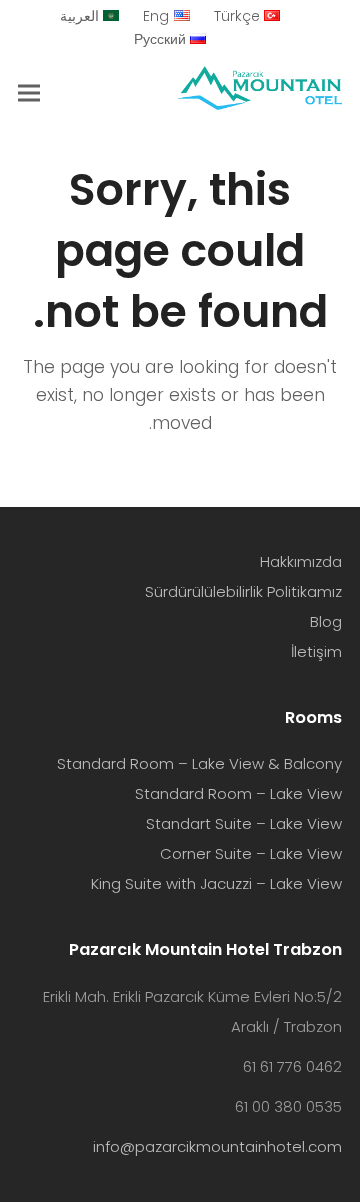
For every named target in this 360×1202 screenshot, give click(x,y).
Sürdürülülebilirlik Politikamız (243, 591)
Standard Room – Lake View (238, 793)
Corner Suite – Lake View (251, 853)
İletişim (316, 651)
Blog (326, 621)
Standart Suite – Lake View (244, 823)
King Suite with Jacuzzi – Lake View (216, 883)
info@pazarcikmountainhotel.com (217, 1146)
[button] (29, 92)
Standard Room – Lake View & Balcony (199, 763)
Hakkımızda (301, 561)
